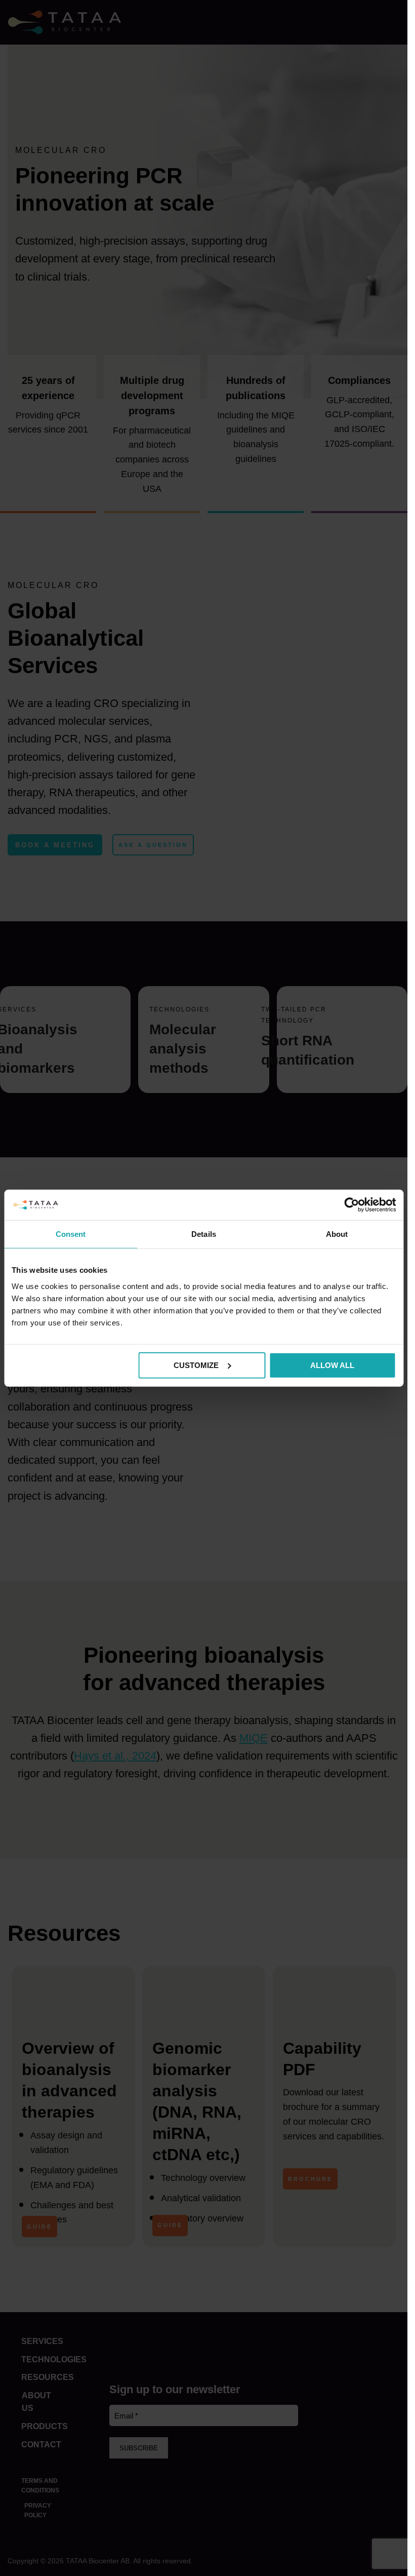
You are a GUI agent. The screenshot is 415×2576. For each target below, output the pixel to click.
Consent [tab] (71, 1234)
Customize (196, 1365)
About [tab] (337, 1234)
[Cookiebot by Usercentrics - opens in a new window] (351, 1205)
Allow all (332, 1365)
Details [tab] (204, 1234)
